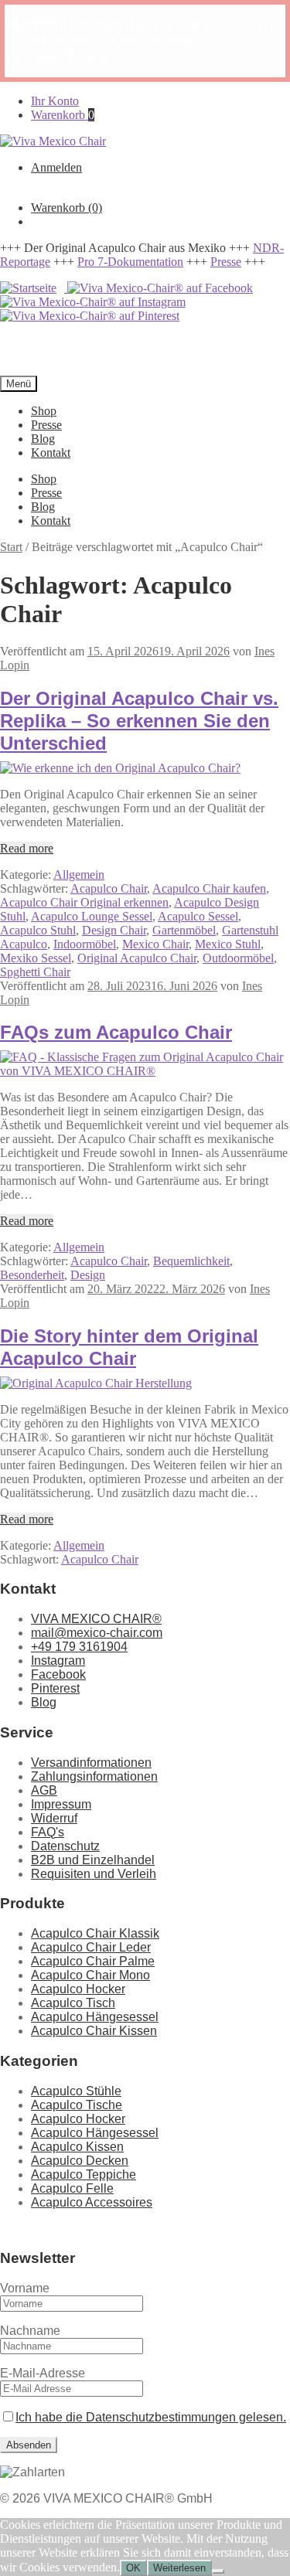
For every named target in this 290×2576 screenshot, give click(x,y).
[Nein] (218, 2571)
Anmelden (56, 167)
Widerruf (54, 1818)
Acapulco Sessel (198, 916)
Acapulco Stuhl (38, 930)
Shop (44, 411)
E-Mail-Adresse (43, 2373)
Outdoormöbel (238, 958)
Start (11, 547)
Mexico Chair (155, 944)
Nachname (30, 2331)
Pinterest (55, 1688)
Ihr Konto (55, 101)
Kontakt (51, 453)
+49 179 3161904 (79, 1647)
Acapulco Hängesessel (95, 2017)
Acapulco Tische (77, 2105)
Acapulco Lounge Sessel (92, 916)
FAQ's (48, 1832)
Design (88, 1275)
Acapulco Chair (109, 888)
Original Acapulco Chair (137, 958)
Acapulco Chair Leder (91, 1947)
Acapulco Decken (80, 2161)
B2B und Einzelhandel (93, 1860)
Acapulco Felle (72, 2188)
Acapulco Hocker (78, 1989)
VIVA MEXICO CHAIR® (96, 1619)
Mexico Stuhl (228, 944)
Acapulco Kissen (77, 2147)
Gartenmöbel (184, 930)
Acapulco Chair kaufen (209, 888)
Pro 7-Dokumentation (130, 262)
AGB (44, 1790)
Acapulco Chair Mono (90, 1975)
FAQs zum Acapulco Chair (116, 1032)
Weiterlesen (179, 2568)
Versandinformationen (91, 1763)
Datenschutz (65, 1846)
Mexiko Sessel (36, 958)
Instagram (58, 1661)
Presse (226, 262)
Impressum (61, 1804)
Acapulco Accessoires (92, 2202)
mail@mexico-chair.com (97, 1633)
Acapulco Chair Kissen (94, 2031)
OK (133, 2568)
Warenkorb (63, 115)
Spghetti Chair (35, 972)
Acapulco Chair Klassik (95, 1933)
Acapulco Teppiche (84, 2174)
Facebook (58, 1674)
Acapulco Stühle (76, 2091)
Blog (43, 439)
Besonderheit (32, 1275)
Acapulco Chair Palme (93, 1961)
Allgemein (79, 875)
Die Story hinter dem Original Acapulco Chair (129, 1347)
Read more (27, 848)
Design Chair (114, 930)
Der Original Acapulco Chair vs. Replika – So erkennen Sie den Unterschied (139, 721)
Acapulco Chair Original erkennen (84, 902)
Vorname (25, 2288)
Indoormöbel (85, 944)
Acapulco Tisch (73, 2003)
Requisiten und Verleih (94, 1874)
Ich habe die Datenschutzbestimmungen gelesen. (151, 2417)
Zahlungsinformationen (94, 1776)
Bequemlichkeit (191, 1261)
